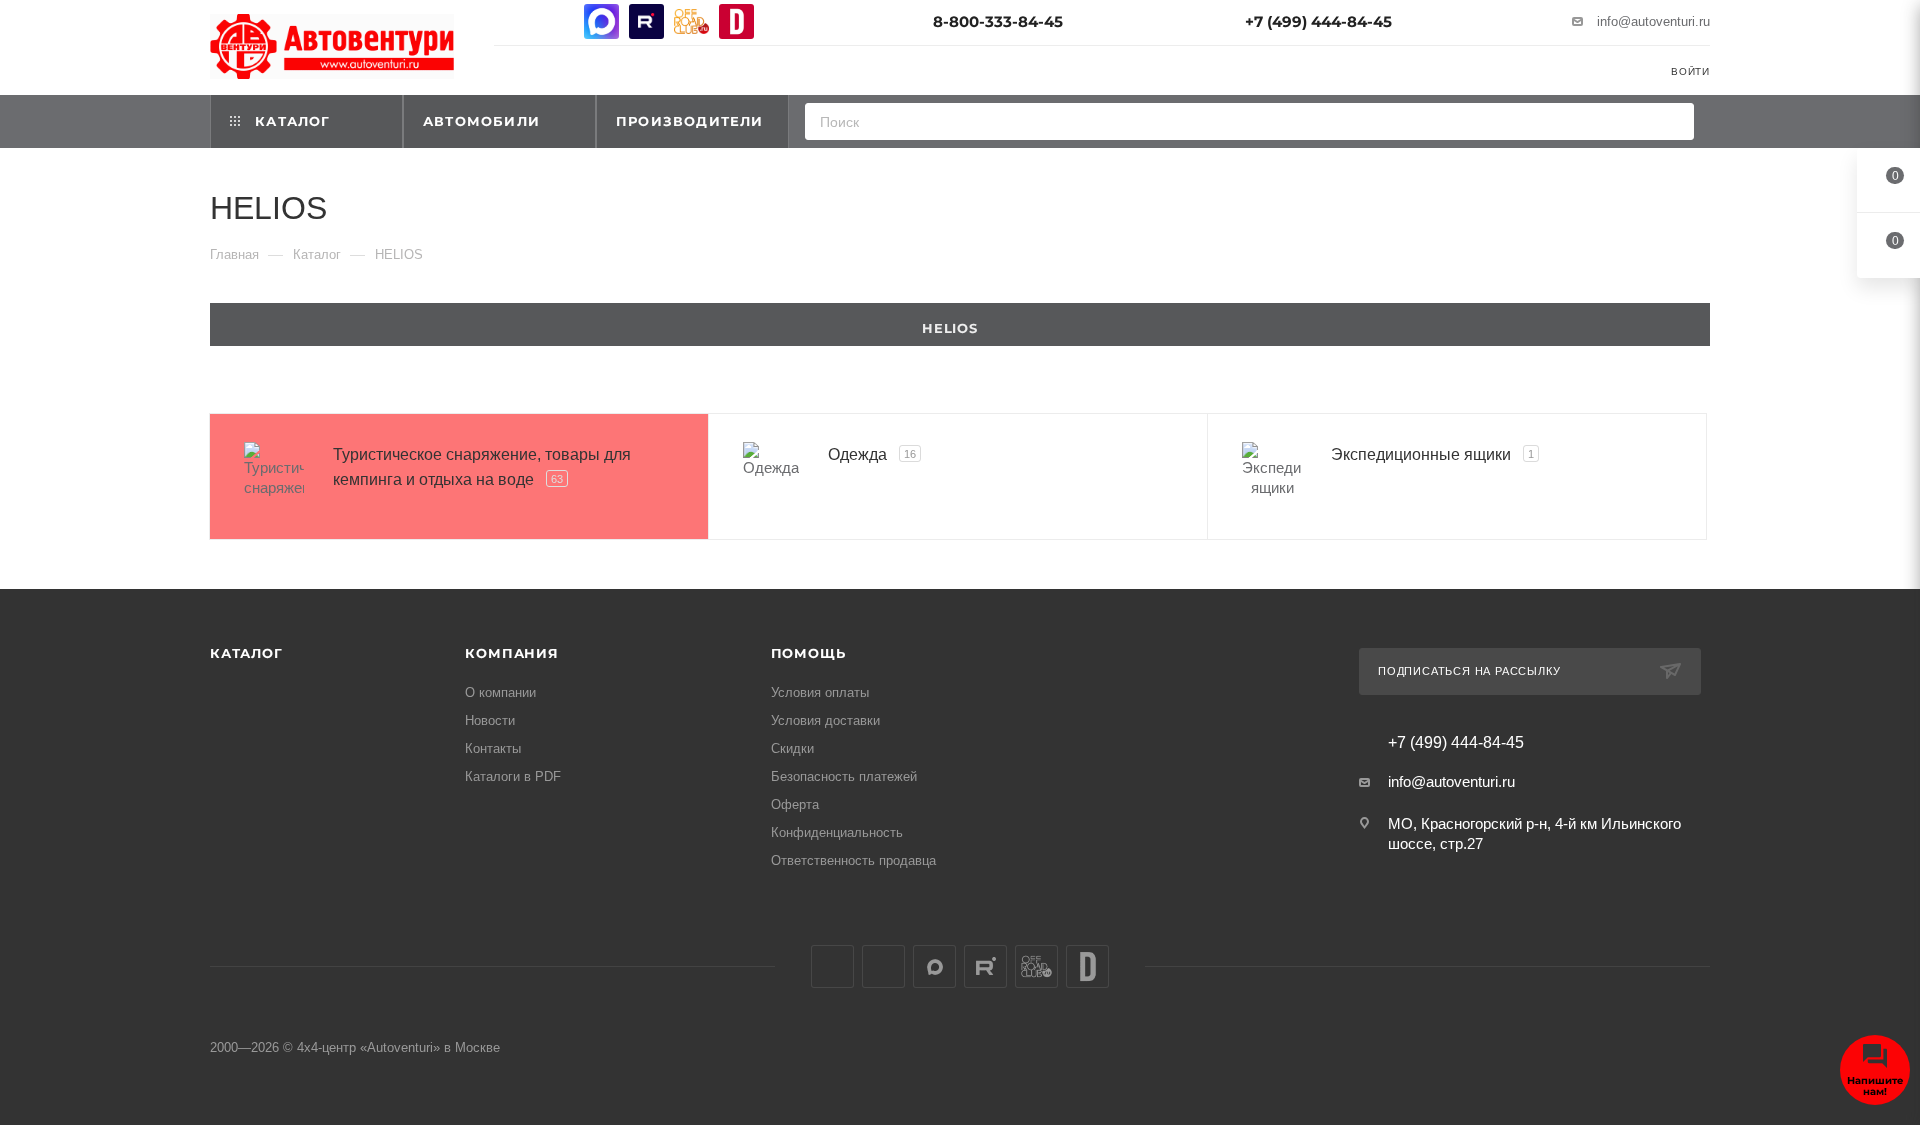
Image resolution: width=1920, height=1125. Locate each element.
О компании (500, 692)
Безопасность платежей (844, 776)
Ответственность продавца (853, 860)
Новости (490, 720)
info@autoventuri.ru (1653, 21)
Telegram (556, 21)
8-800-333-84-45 (998, 21)
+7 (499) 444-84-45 (1318, 21)
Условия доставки (825, 720)
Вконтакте (511, 21)
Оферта (795, 804)
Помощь (808, 653)
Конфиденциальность (837, 832)
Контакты (493, 748)
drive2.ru (736, 21)
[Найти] (1672, 121)
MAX (601, 21)
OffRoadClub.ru (691, 21)
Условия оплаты (820, 692)
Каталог (246, 653)
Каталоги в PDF (513, 776)
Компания (511, 653)
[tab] (960, 324)
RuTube (646, 21)
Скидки (792, 748)
